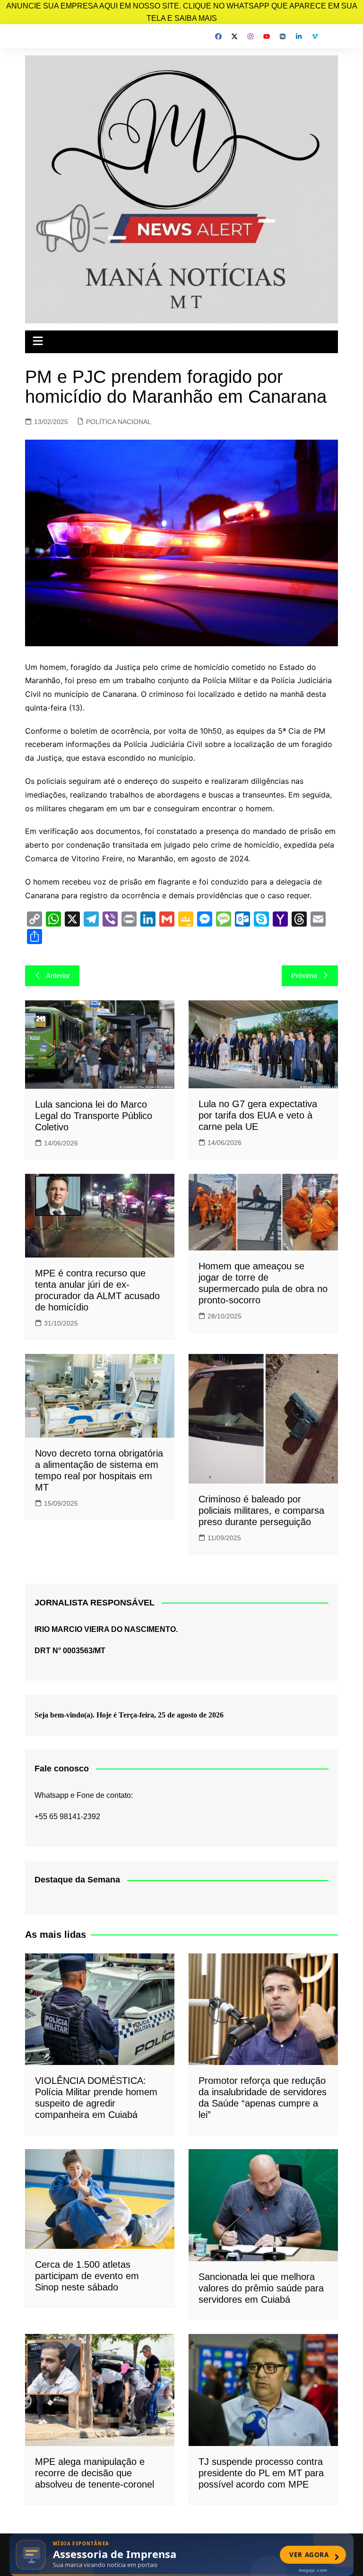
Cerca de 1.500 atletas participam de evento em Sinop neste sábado (87, 2276)
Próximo (304, 976)
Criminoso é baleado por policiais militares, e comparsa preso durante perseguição (261, 1510)
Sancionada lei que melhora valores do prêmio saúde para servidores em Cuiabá (261, 2288)
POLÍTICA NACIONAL (119, 422)
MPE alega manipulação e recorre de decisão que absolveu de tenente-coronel (95, 2473)
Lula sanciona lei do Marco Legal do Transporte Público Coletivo (94, 1116)
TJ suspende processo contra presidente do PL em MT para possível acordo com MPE (261, 2473)
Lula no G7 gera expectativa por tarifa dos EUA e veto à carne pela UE (258, 1115)
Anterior (58, 976)
